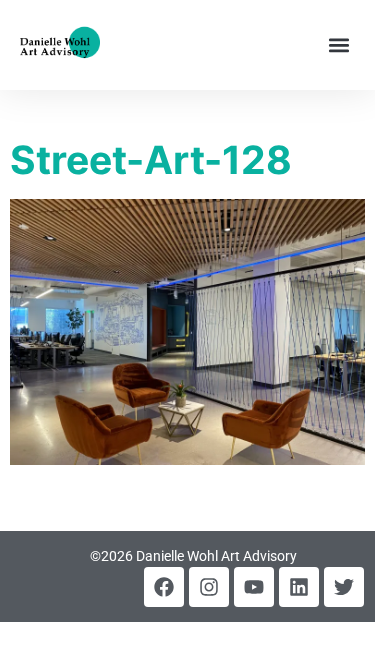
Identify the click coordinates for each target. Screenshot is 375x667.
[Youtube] (254, 587)
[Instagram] (209, 587)
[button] (338, 45)
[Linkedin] (299, 587)
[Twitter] (344, 587)
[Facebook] (164, 587)
